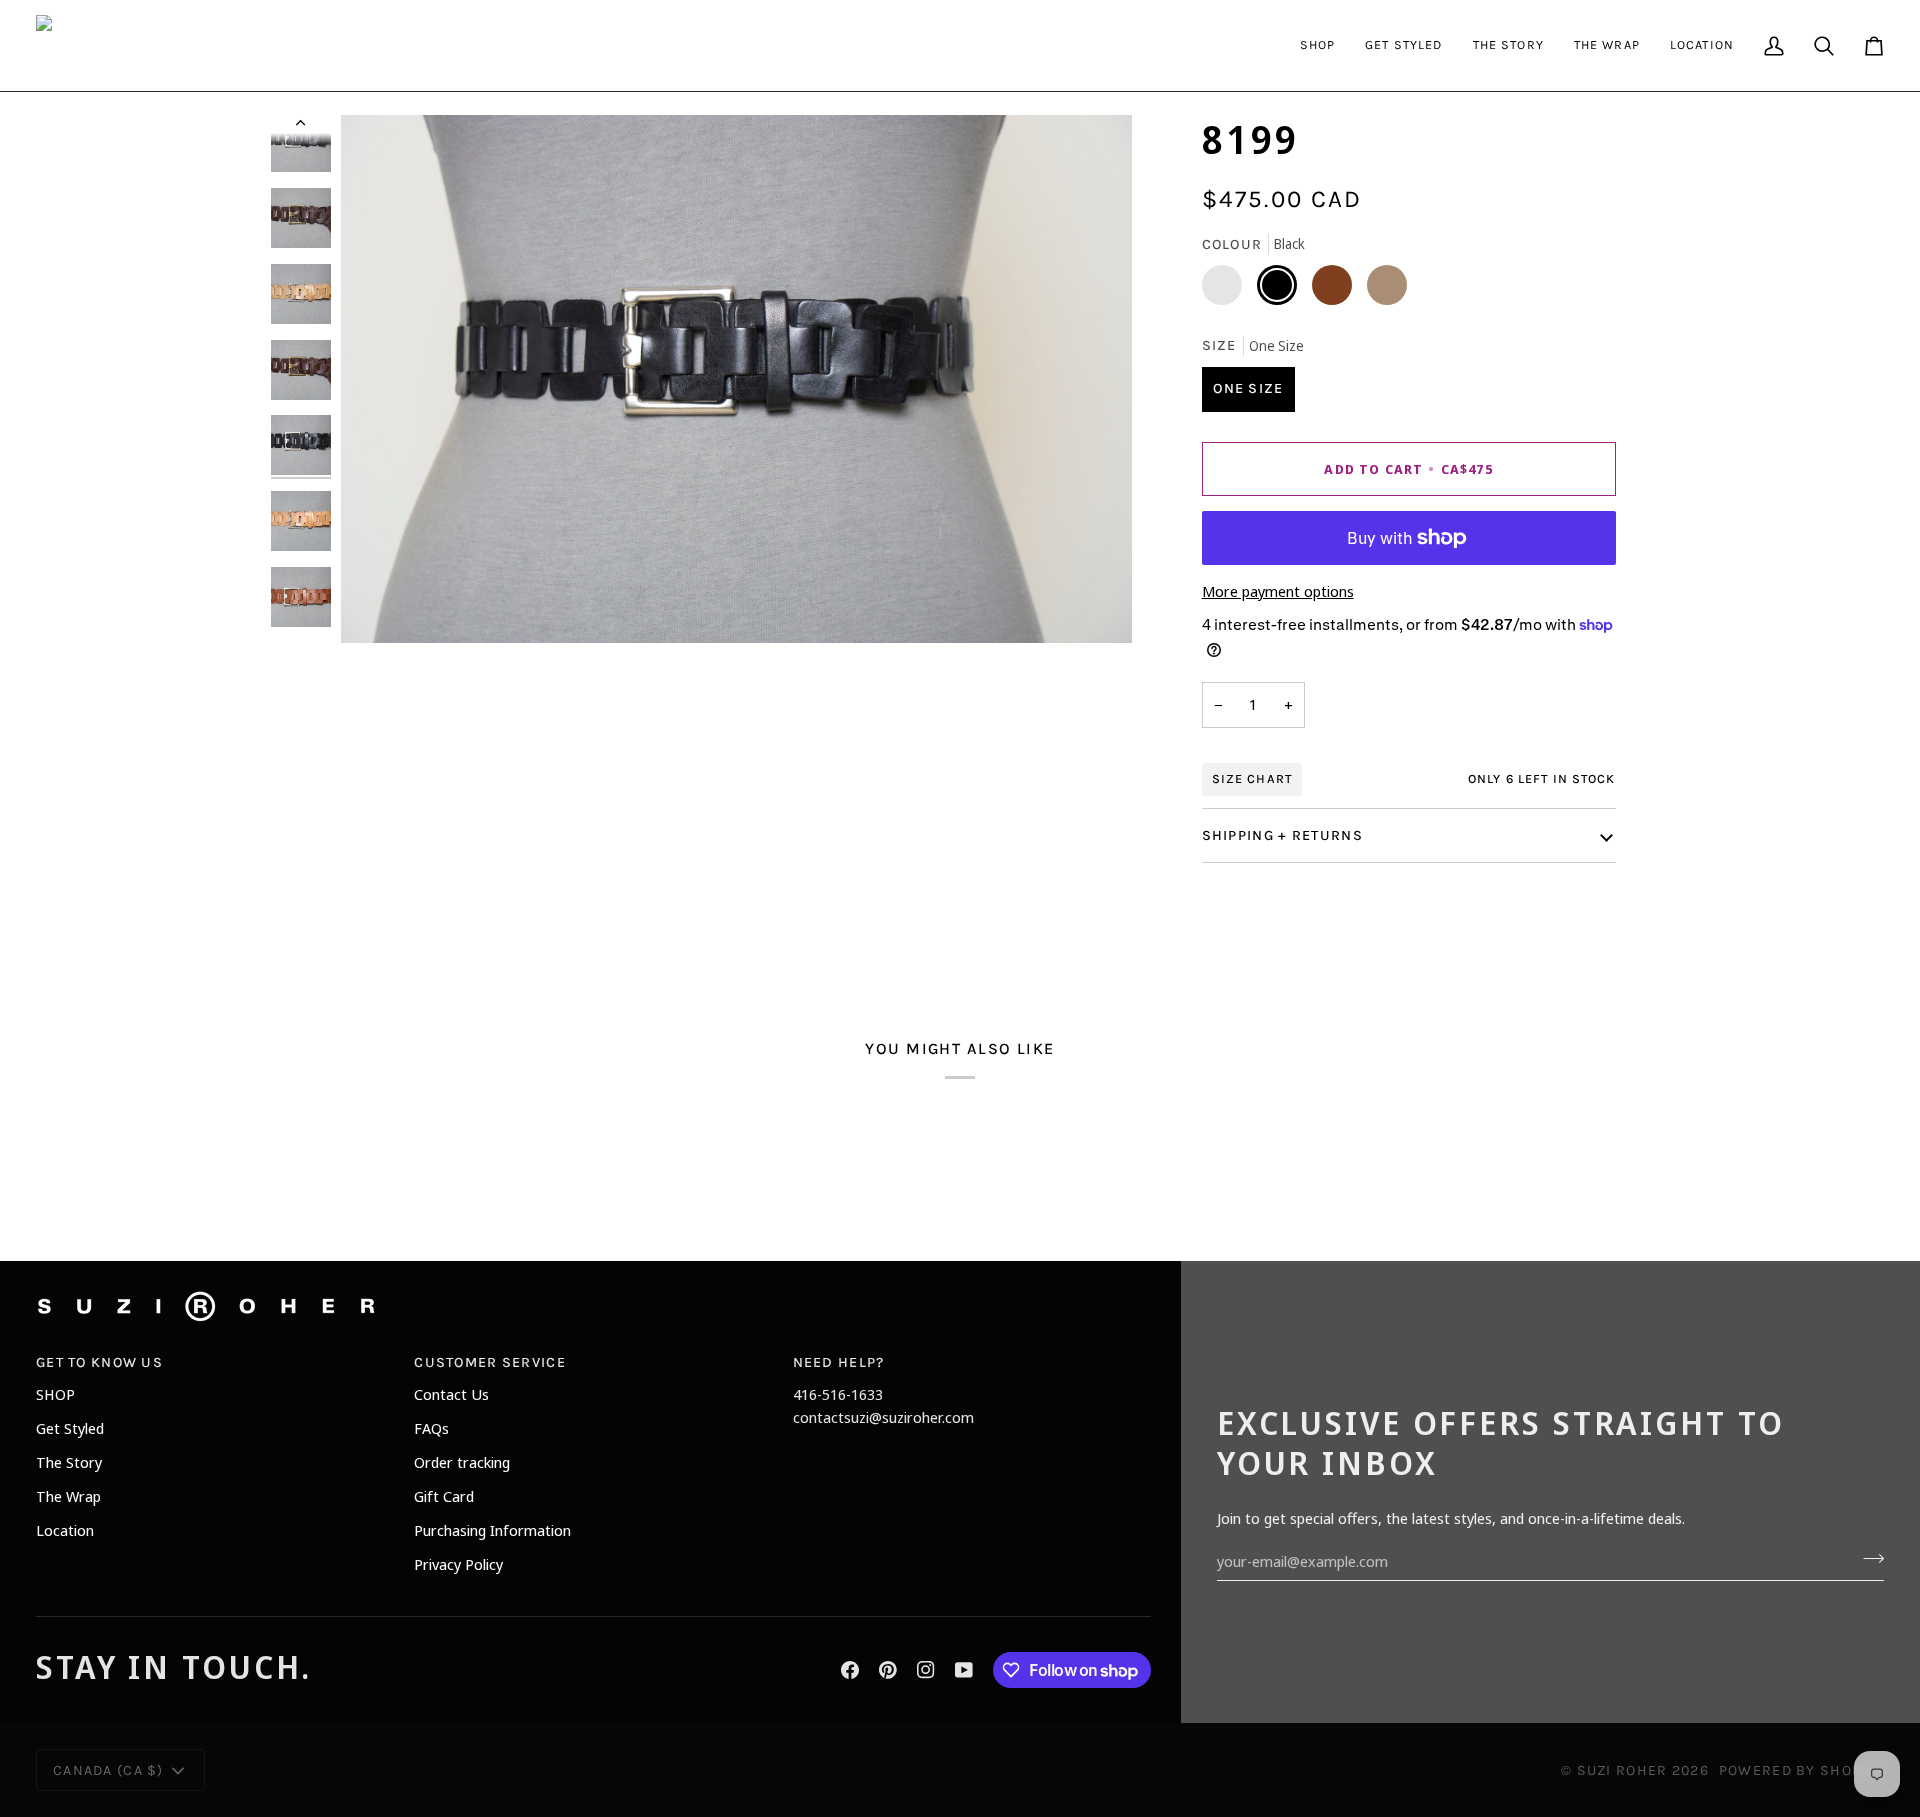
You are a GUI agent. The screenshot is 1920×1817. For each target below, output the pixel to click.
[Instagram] (926, 1670)
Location (65, 1530)
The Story (69, 1462)
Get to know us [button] (99, 1362)
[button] (1318, 45)
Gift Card (444, 1496)
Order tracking (462, 1462)
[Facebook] (850, 1670)
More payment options (1278, 591)
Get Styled (70, 1428)
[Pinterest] (888, 1670)
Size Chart (1252, 778)
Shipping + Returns (1282, 835)
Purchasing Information (492, 1530)
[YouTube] (964, 1670)
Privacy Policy (458, 1564)
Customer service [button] (490, 1362)
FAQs (431, 1428)
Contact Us (451, 1394)
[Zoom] (378, 605)
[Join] (1867, 1558)
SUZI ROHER (1622, 1770)
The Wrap (68, 1496)
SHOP (55, 1394)
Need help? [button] (839, 1362)
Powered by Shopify (1801, 1770)
